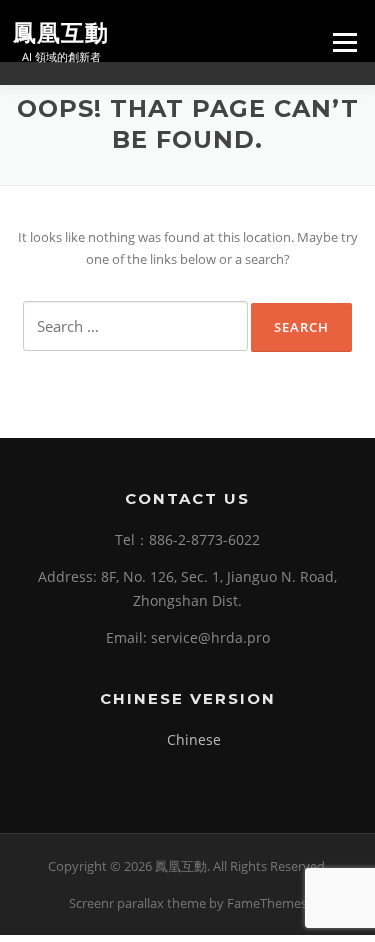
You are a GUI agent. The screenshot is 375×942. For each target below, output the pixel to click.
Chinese (194, 739)
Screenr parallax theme (137, 903)
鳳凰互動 (61, 32)
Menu (344, 42)
